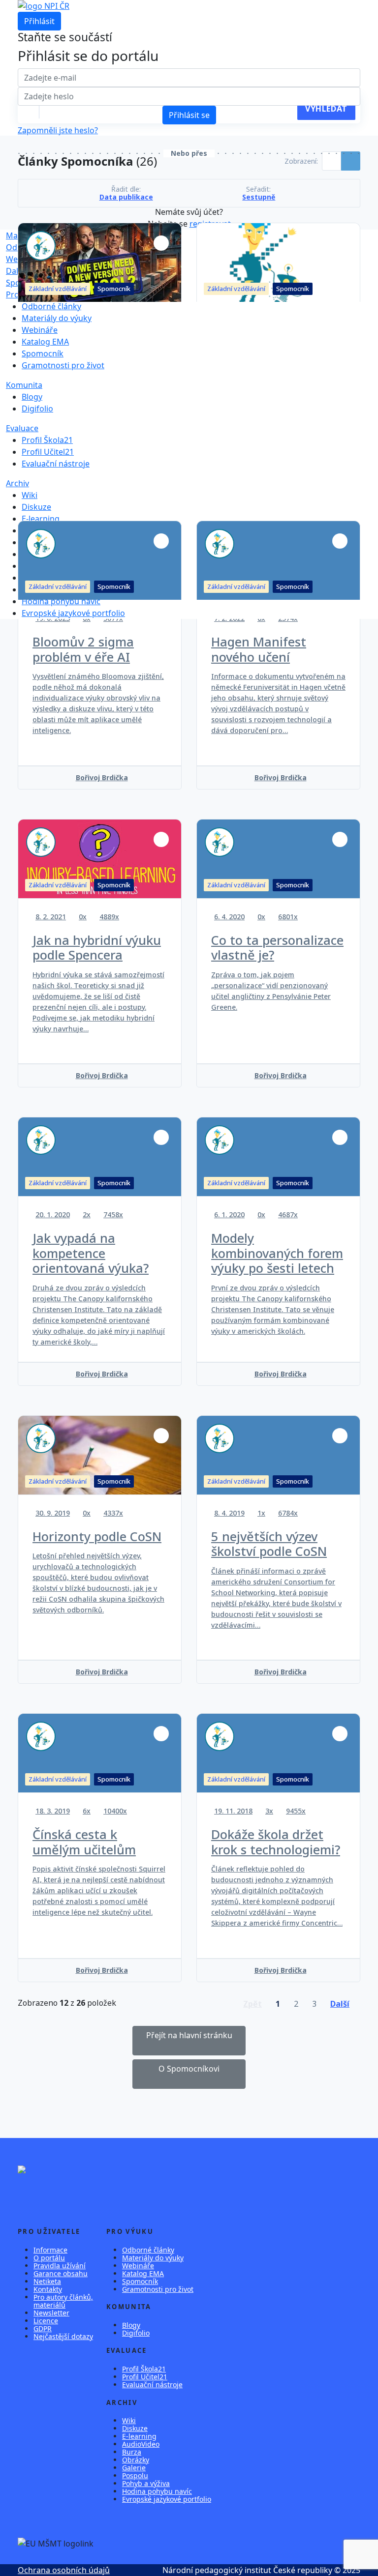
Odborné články (36, 247)
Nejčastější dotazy (63, 2336)
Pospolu (135, 2475)
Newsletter (51, 2313)
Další (15, 271)
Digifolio (37, 409)
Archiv (17, 483)
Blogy (32, 397)
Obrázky (136, 2460)
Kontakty (48, 2289)
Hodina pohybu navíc (61, 601)
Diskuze (36, 507)
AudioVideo (141, 2444)
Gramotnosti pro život (63, 365)
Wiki (30, 495)
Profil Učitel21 (48, 452)
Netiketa (47, 2281)
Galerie (134, 2468)
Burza (132, 2452)
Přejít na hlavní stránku (189, 2035)
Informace (50, 2250)
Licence (46, 2321)
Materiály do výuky (41, 235)
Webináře (24, 259)
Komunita (24, 385)
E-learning (41, 519)
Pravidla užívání (60, 2266)
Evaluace (22, 428)
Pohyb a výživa (146, 2483)
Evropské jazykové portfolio (73, 613)
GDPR (43, 2328)
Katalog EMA (45, 342)
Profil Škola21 (47, 440)
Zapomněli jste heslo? (58, 130)
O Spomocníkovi (189, 2069)
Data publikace (126, 197)
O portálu (49, 2258)
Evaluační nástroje (56, 464)
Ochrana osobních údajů (64, 2570)
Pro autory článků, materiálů (63, 2301)
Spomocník (43, 353)
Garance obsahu (61, 2273)
